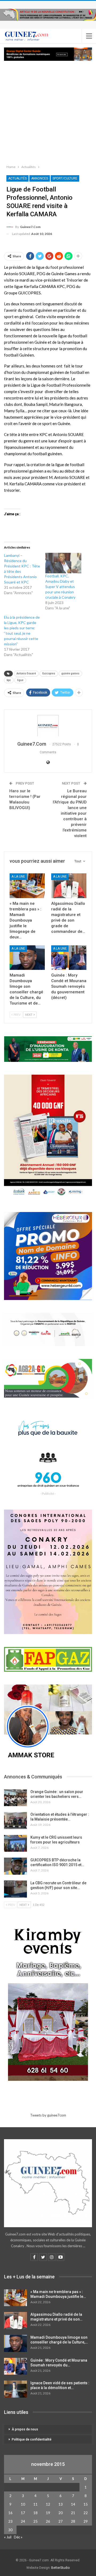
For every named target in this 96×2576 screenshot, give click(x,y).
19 (48, 2513)
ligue (20, 680)
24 (23, 2521)
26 (48, 2521)
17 (23, 2513)
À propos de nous (25, 2429)
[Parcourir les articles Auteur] (48, 726)
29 (86, 2521)
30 (10, 2530)
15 (86, 2504)
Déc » (18, 2537)
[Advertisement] (48, 111)
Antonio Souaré (26, 673)
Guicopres (49, 673)
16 (10, 2513)
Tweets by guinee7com (48, 2115)
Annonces (40, 178)
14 (73, 2504)
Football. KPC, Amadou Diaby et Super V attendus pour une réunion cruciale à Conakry (60, 587)
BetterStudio (60, 2568)
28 (73, 2521)
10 (23, 2504)
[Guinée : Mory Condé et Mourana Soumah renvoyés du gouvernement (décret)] (69, 958)
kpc (9, 680)
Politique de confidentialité (32, 2439)
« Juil (8, 2537)
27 (61, 2521)
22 (86, 2513)
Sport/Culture (65, 178)
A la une (18, 877)
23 (10, 2521)
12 (48, 2504)
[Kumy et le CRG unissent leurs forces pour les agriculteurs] (15, 1843)
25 (35, 2521)
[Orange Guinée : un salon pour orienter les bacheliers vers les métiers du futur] (15, 1798)
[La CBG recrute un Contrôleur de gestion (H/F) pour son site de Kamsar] (15, 1889)
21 (73, 2513)
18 (35, 2513)
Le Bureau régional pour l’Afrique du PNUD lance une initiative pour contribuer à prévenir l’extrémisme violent (70, 813)
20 (61, 2513)
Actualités (17, 178)
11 (35, 2504)
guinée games (70, 673)
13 (61, 2504)
